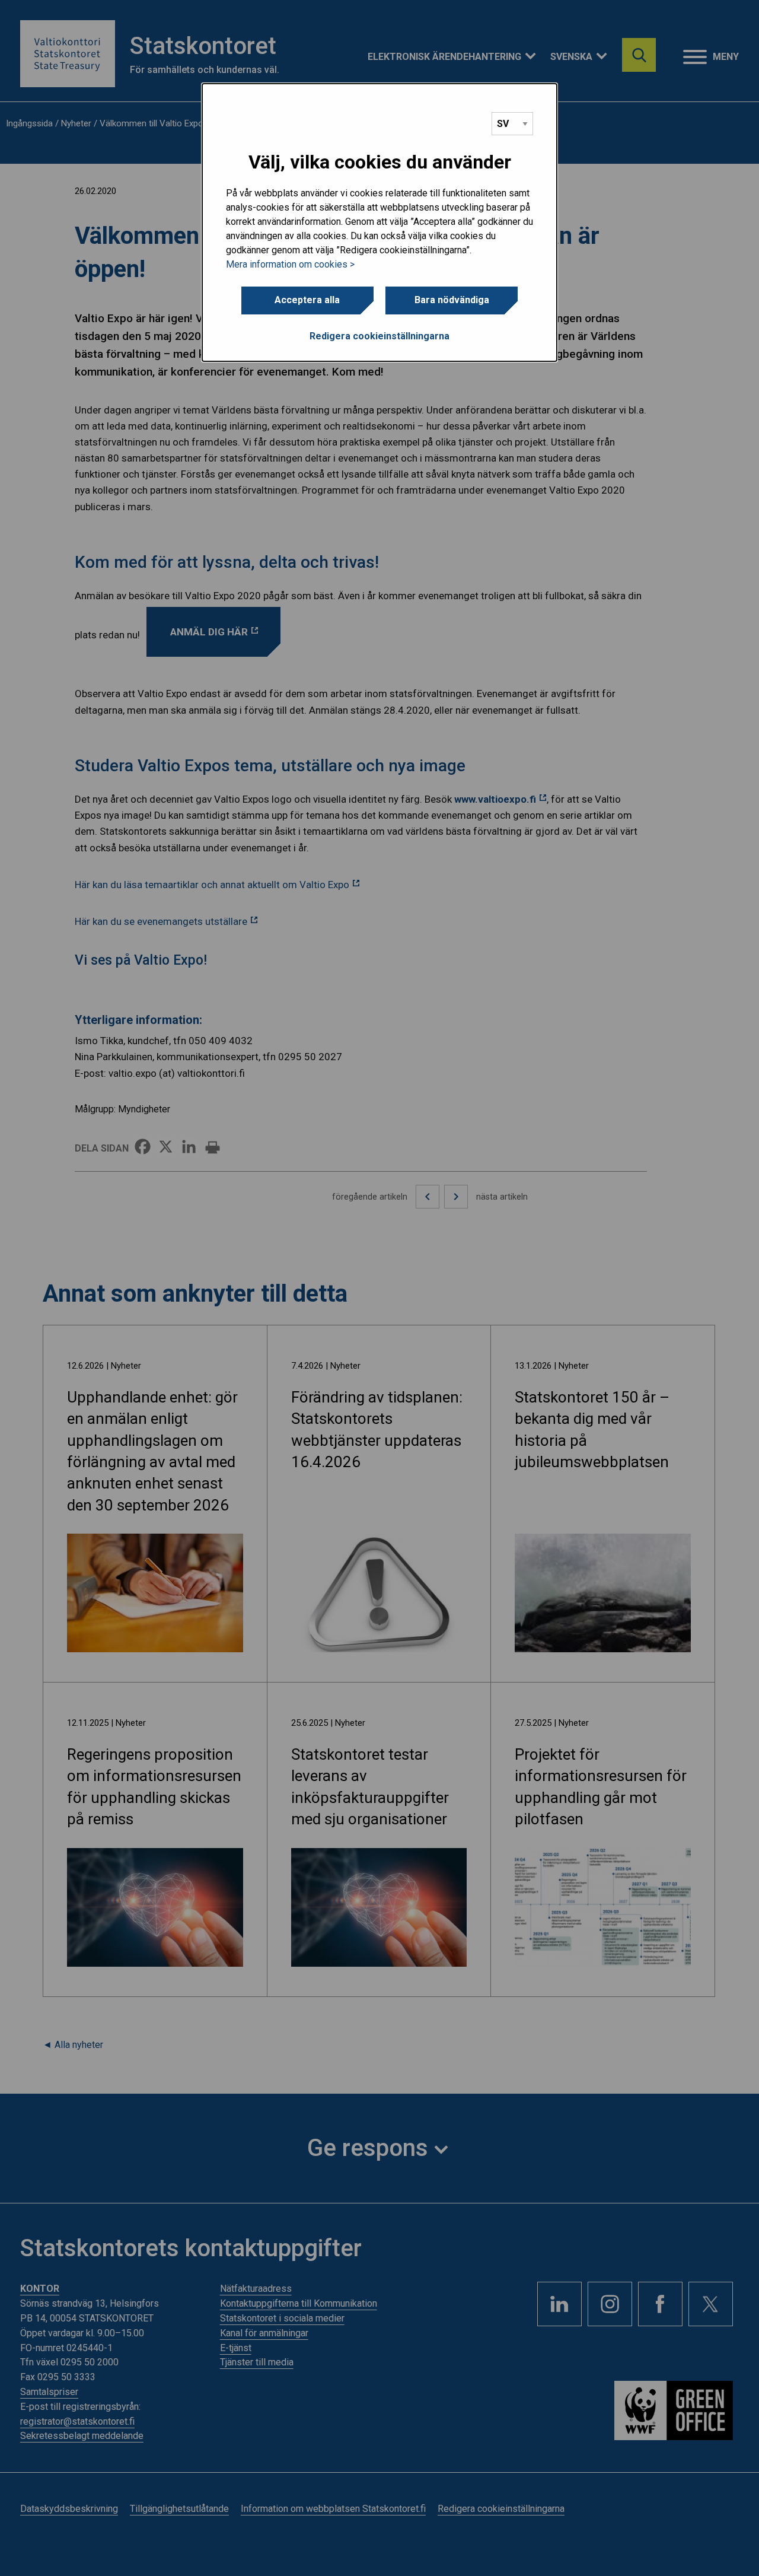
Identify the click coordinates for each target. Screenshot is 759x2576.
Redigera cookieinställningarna (379, 336)
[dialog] (379, 222)
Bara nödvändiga (452, 300)
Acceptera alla (307, 300)
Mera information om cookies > (290, 264)
